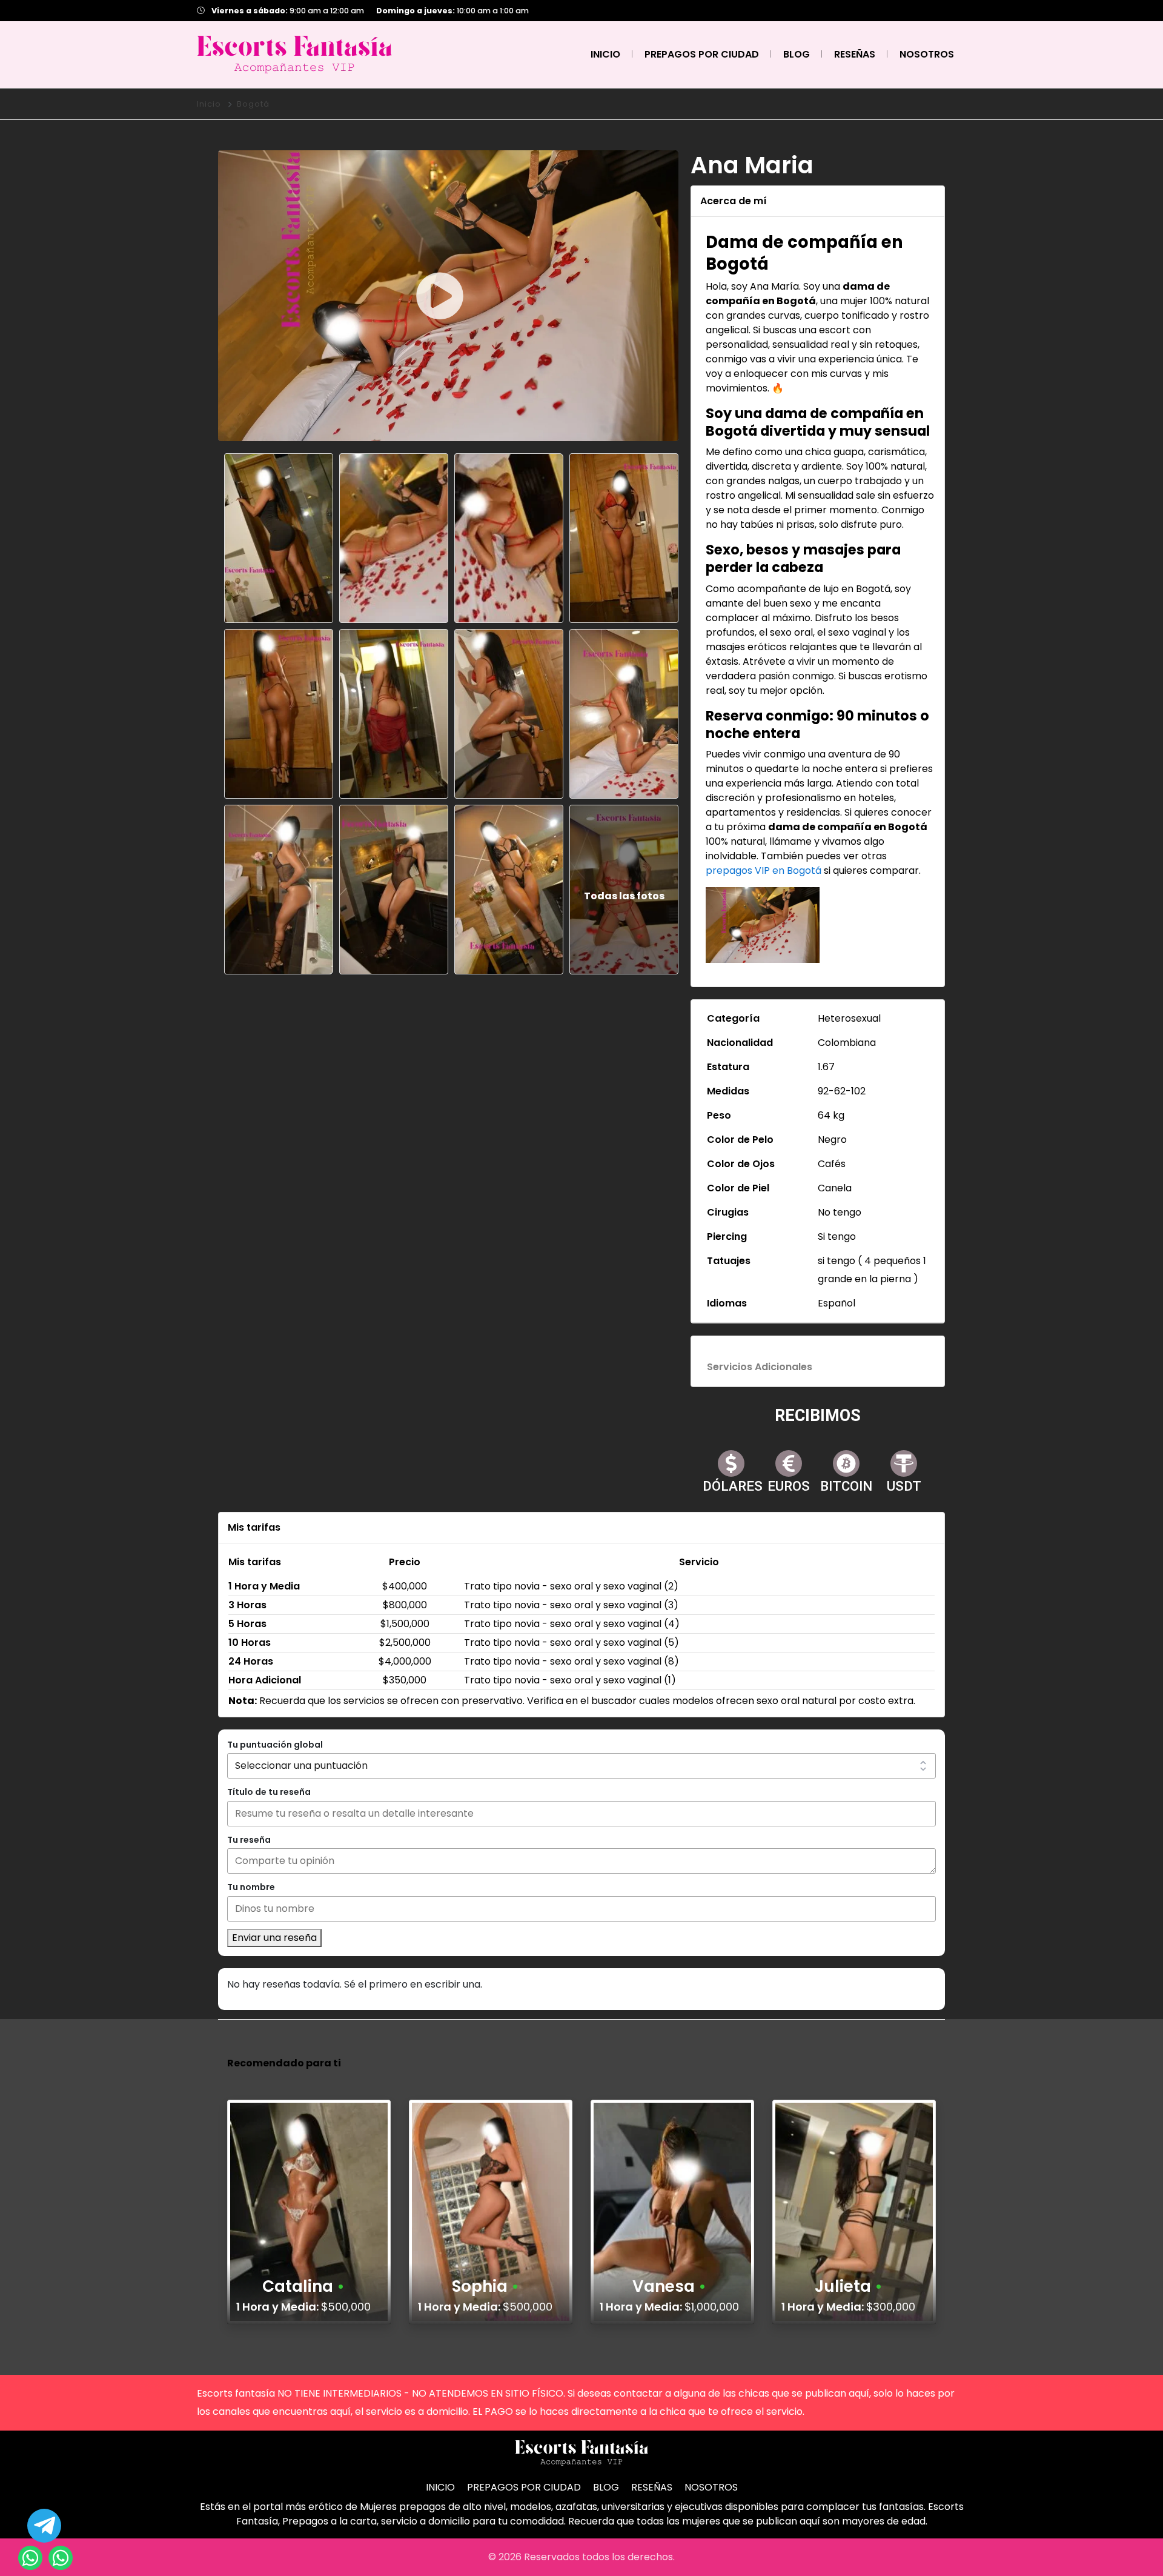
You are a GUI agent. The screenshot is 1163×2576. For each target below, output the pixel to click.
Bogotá (253, 104)
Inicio (209, 104)
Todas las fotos (624, 896)
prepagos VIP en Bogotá (764, 870)
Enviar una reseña (274, 1938)
